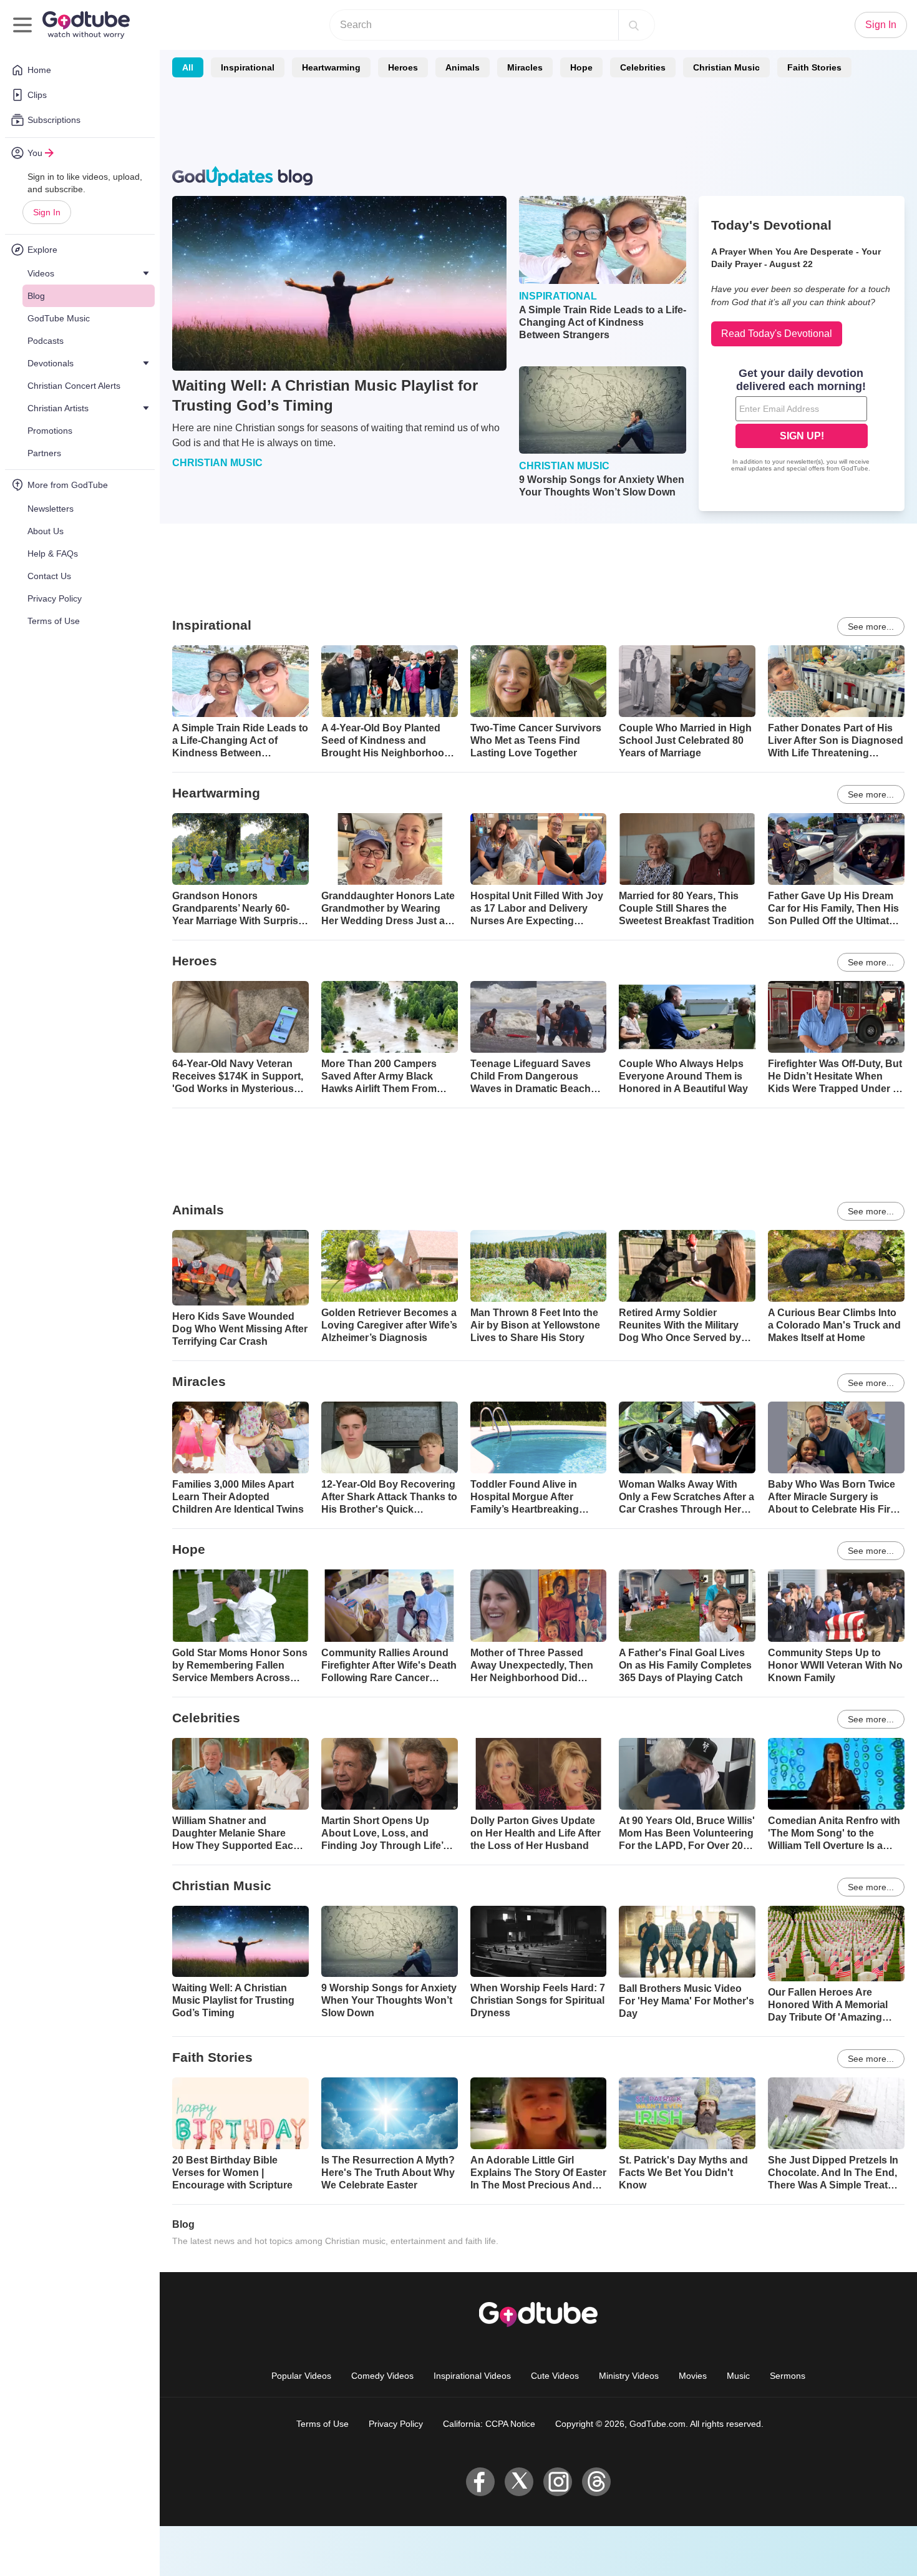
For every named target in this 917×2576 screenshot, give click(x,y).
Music (738, 2376)
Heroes (403, 67)
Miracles (525, 67)
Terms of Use (323, 2424)
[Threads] (596, 2482)
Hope (581, 67)
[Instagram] (558, 2482)
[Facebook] (480, 2482)
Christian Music (726, 67)
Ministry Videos (629, 2376)
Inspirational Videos (472, 2376)
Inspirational (248, 67)
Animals (463, 67)
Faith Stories (814, 67)
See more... (871, 627)
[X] (519, 2482)
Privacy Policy (396, 2424)
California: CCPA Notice (489, 2424)
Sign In (47, 212)
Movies (693, 2376)
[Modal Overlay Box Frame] (802, 421)
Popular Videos (301, 2376)
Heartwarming (331, 67)
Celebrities (643, 67)
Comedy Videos (382, 2376)
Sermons (788, 2376)
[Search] (634, 25)
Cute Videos (555, 2376)
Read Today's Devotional (777, 334)
